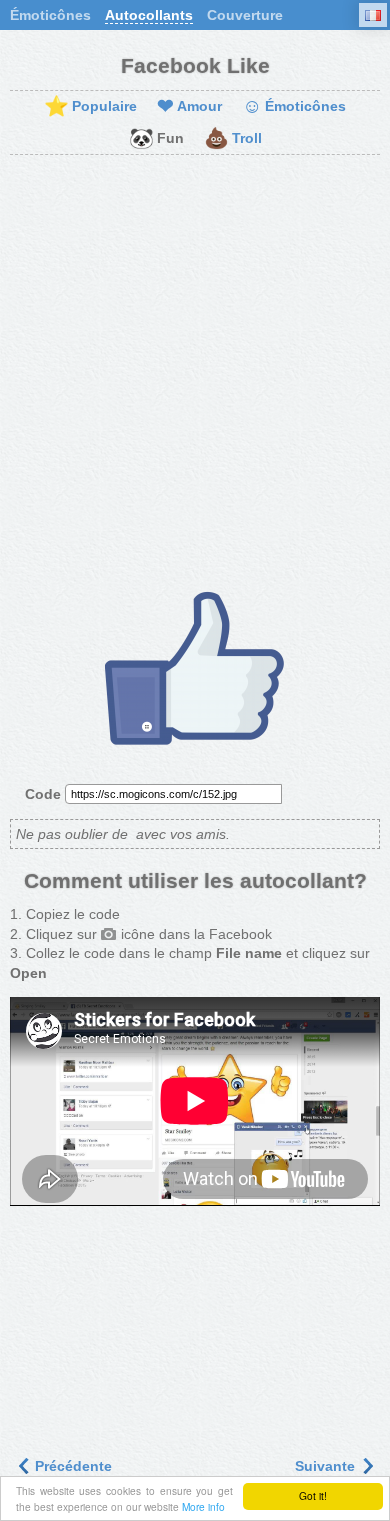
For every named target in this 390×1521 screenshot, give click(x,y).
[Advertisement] (195, 370)
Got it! (313, 1495)
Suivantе (327, 1466)
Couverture (245, 15)
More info (203, 1506)
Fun (156, 139)
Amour (189, 107)
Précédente (71, 1466)
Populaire (90, 107)
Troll (233, 139)
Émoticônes (50, 15)
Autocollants (149, 15)
